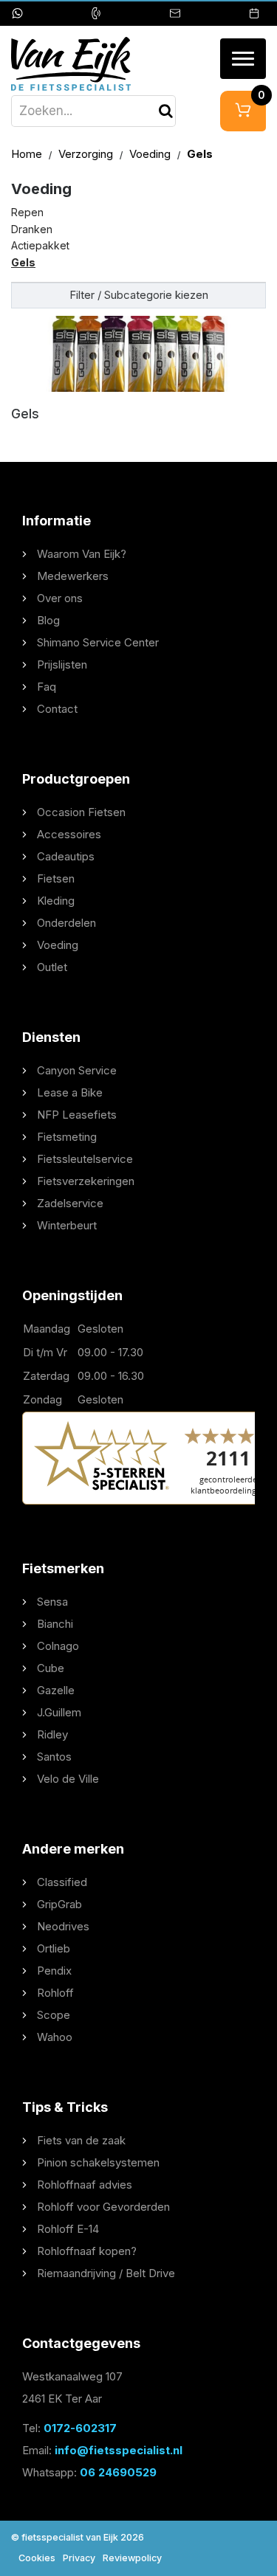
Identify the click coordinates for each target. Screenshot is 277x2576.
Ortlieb (54, 1948)
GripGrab (59, 1904)
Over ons (60, 598)
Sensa (52, 1602)
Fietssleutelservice (85, 1159)
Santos (54, 1757)
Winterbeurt (67, 1225)
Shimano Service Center (98, 642)
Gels (23, 262)
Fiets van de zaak (81, 2140)
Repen (27, 212)
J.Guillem (59, 1712)
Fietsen (56, 878)
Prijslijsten (62, 664)
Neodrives (63, 1926)
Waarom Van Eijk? (82, 554)
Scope (54, 2015)
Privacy (79, 2558)
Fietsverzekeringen (86, 1181)
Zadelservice (70, 1203)
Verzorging (87, 154)
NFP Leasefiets (77, 1115)
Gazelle (56, 1690)
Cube (51, 1668)
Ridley (52, 1734)
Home (28, 154)
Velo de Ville (68, 1779)
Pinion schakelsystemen (98, 2162)
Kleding (56, 901)
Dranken (32, 229)
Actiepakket (40, 245)
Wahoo (55, 2037)
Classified (62, 1882)
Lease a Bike (70, 1092)
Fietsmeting (67, 1137)
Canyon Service (77, 1070)
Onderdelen (66, 923)
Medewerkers (73, 576)
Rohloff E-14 (68, 2229)
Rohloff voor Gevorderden (103, 2207)
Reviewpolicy (132, 2558)
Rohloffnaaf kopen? (87, 2251)
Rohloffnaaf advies (85, 2185)
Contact (57, 709)
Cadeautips (66, 856)
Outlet (52, 967)
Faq (47, 687)
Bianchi (55, 1624)
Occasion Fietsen (81, 812)
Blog (48, 620)
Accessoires (69, 834)
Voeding (151, 154)
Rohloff (55, 1993)
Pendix (54, 1971)
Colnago (58, 1646)
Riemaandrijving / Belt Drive (106, 2273)
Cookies (37, 2558)
